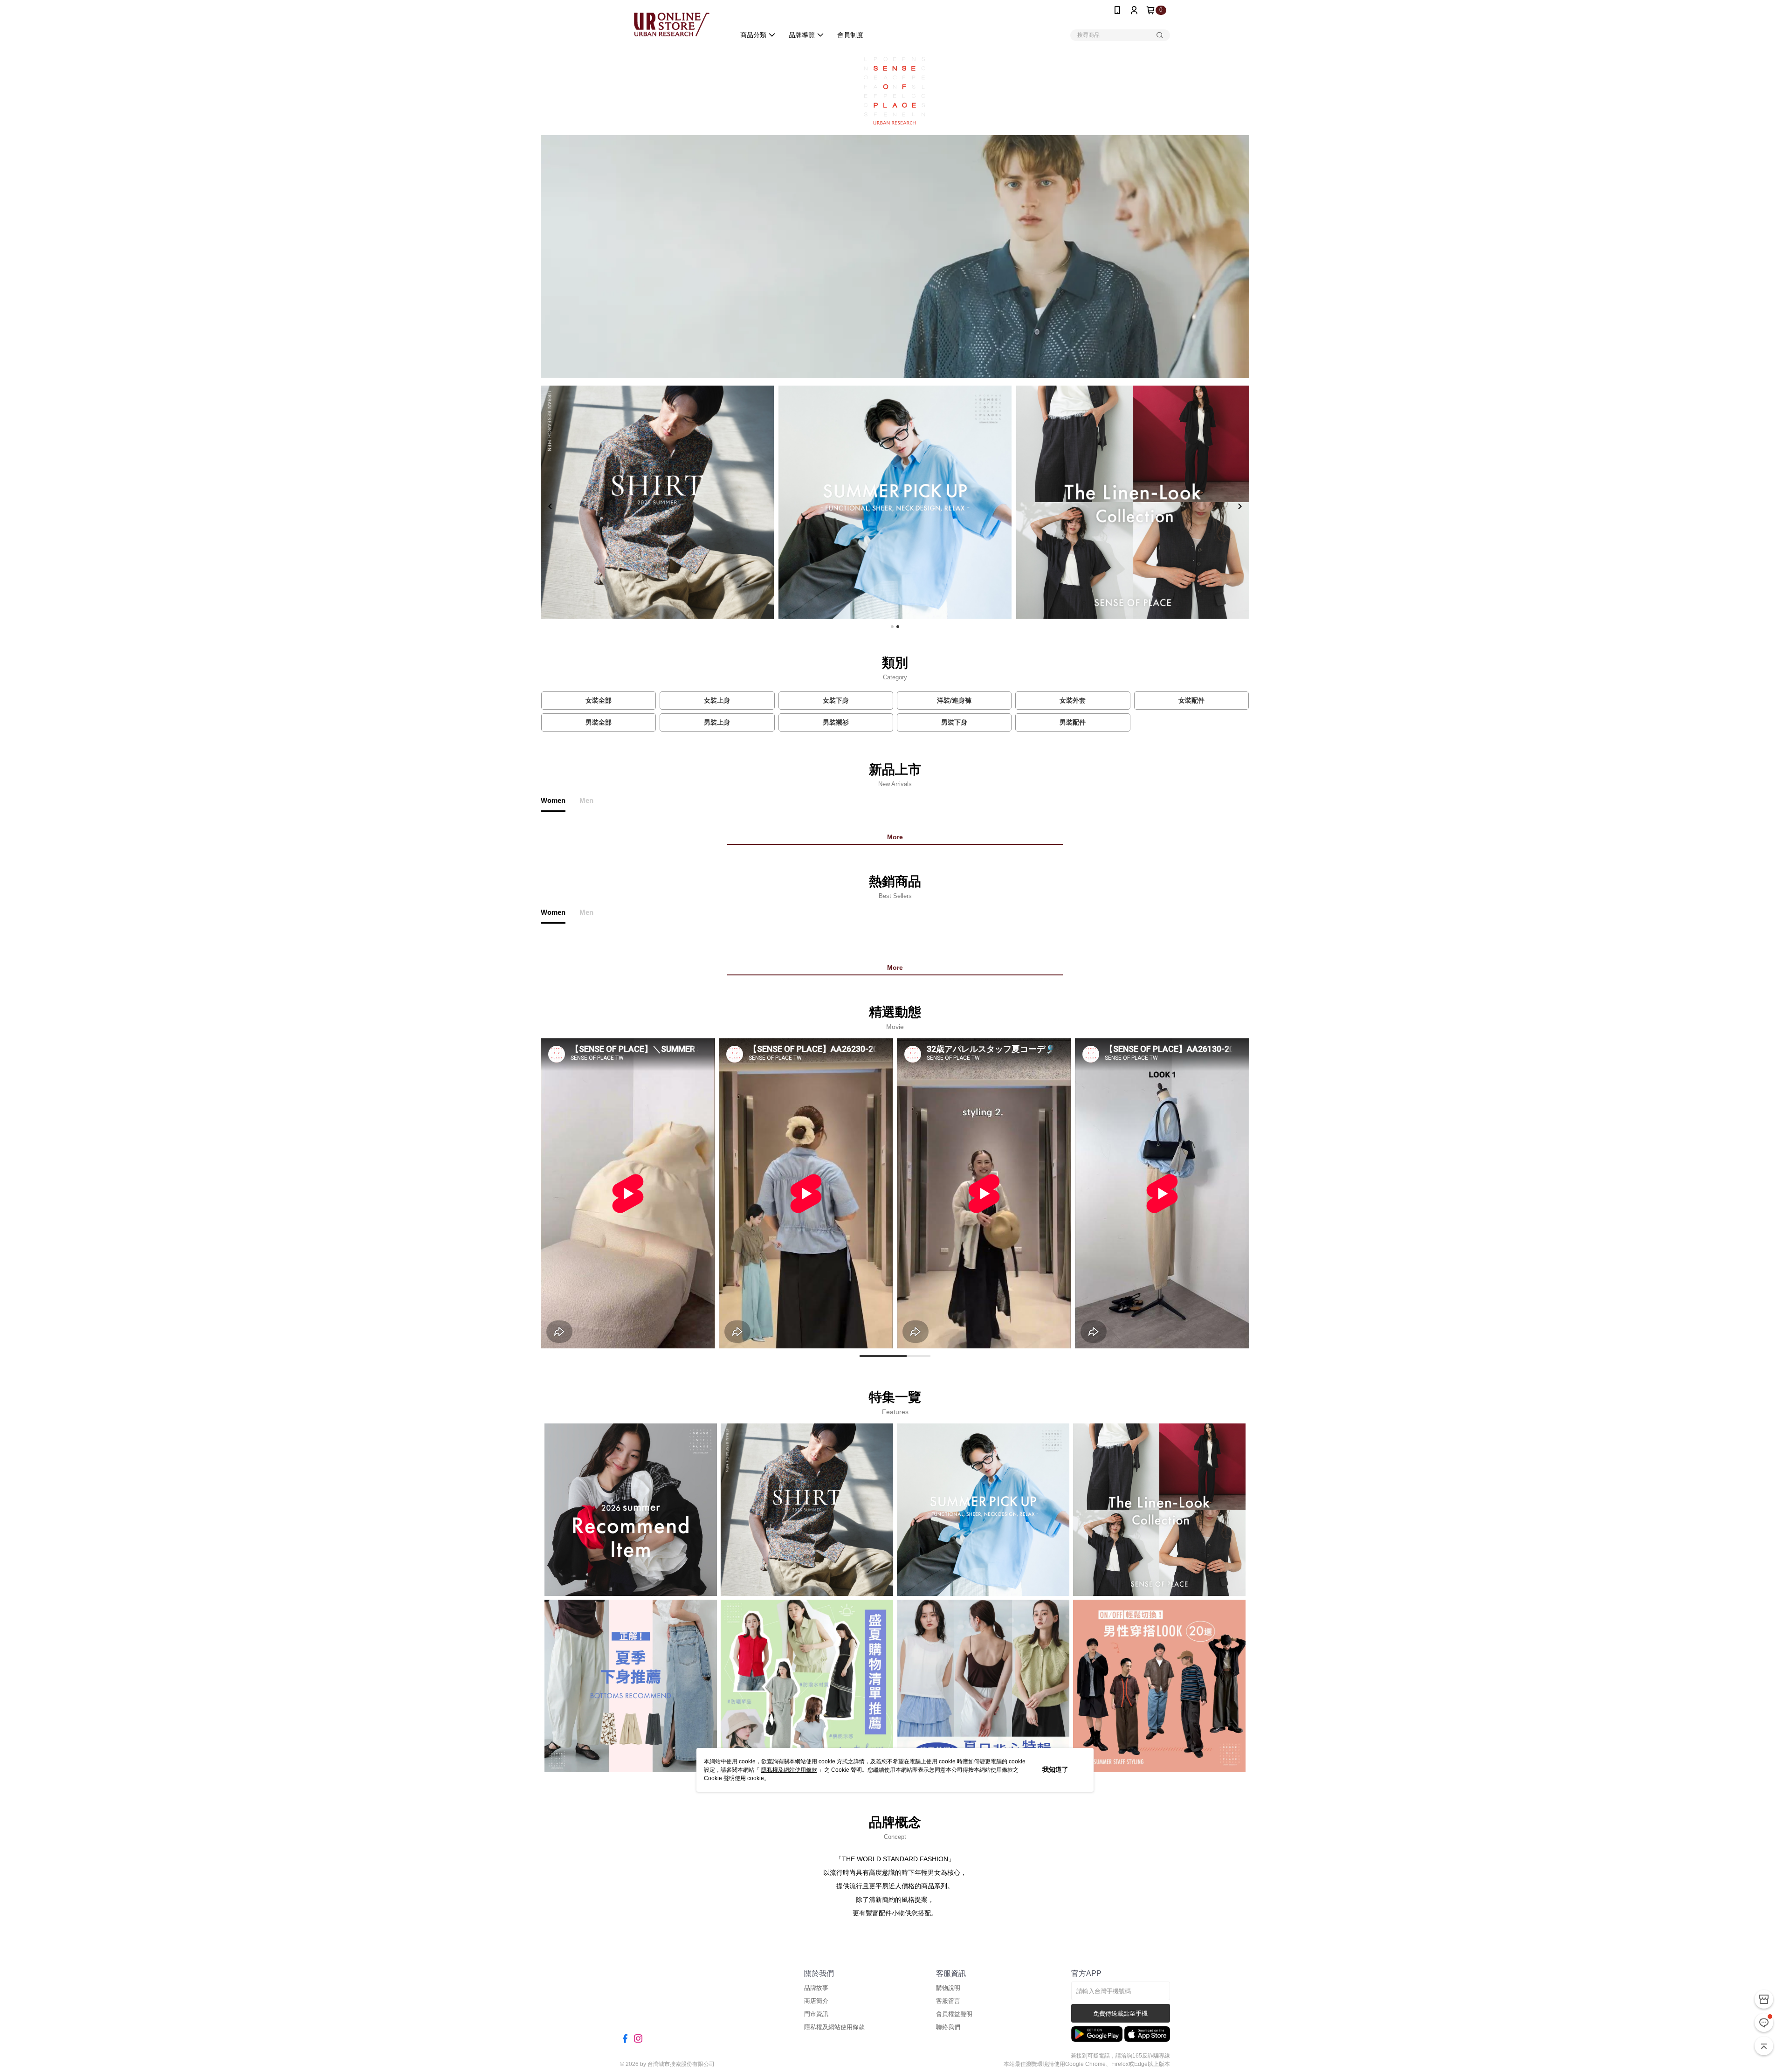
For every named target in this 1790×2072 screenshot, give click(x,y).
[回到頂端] (1764, 2046)
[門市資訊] (1764, 1999)
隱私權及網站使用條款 (789, 1770)
